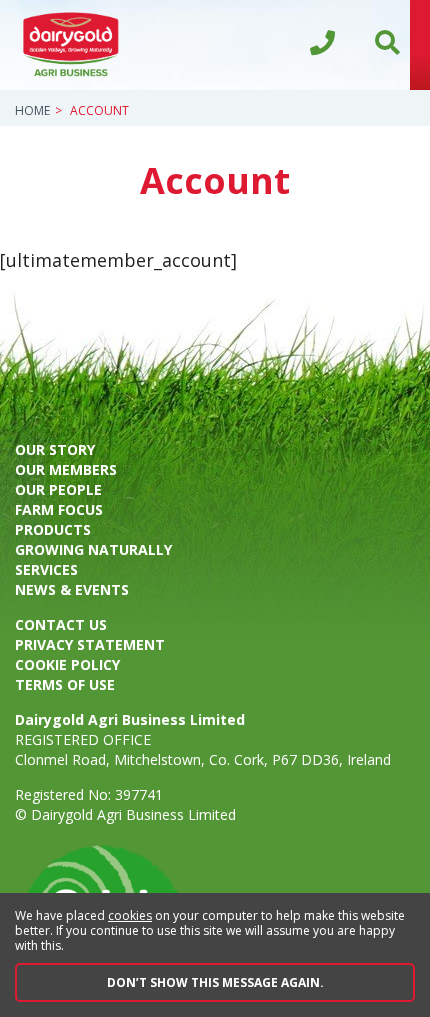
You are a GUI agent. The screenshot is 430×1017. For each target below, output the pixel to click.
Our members (66, 469)
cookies (130, 915)
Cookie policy (67, 664)
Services (46, 569)
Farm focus (59, 509)
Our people (58, 489)
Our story (55, 449)
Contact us (61, 624)
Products (53, 529)
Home (32, 110)
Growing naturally (93, 549)
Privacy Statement (90, 644)
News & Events (72, 589)
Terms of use (65, 684)
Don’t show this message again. (215, 982)
